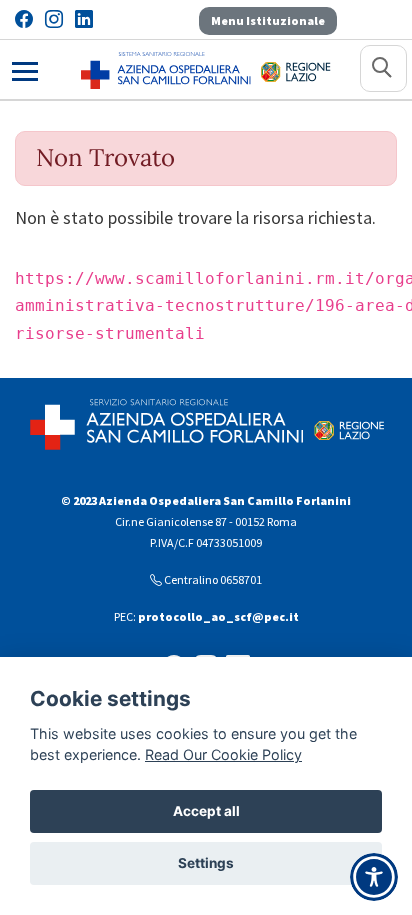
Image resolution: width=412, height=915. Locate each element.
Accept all (206, 811)
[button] (383, 68)
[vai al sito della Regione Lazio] (296, 69)
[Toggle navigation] (25, 69)
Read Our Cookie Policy (223, 754)
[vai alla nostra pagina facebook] (24, 19)
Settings (206, 863)
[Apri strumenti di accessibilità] (374, 877)
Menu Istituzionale (268, 20)
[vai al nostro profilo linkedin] (84, 19)
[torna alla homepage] (166, 69)
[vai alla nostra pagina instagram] (54, 19)
